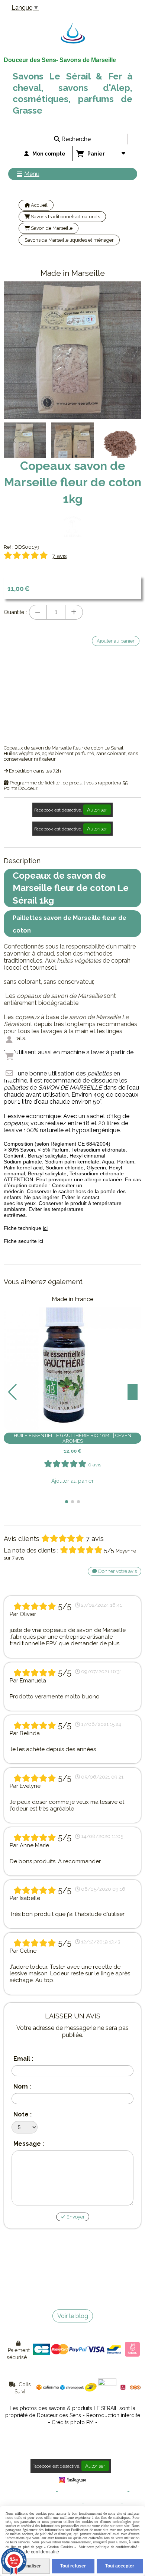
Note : (22, 2114)
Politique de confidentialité (51, 2503)
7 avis (59, 556)
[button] (131, 440)
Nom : (22, 2087)
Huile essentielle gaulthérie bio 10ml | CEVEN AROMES (72, 1438)
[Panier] (9, 1057)
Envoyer (75, 2217)
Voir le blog (73, 2316)
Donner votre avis (117, 1571)
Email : (23, 2059)
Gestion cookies (102, 2503)
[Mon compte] (9, 1040)
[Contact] (9, 1073)
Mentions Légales (35, 2492)
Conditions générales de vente (93, 2492)
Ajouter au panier (72, 1481)
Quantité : (15, 612)
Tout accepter (120, 2566)
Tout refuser (73, 2566)
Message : (29, 2144)
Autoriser (97, 810)
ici (45, 1228)
